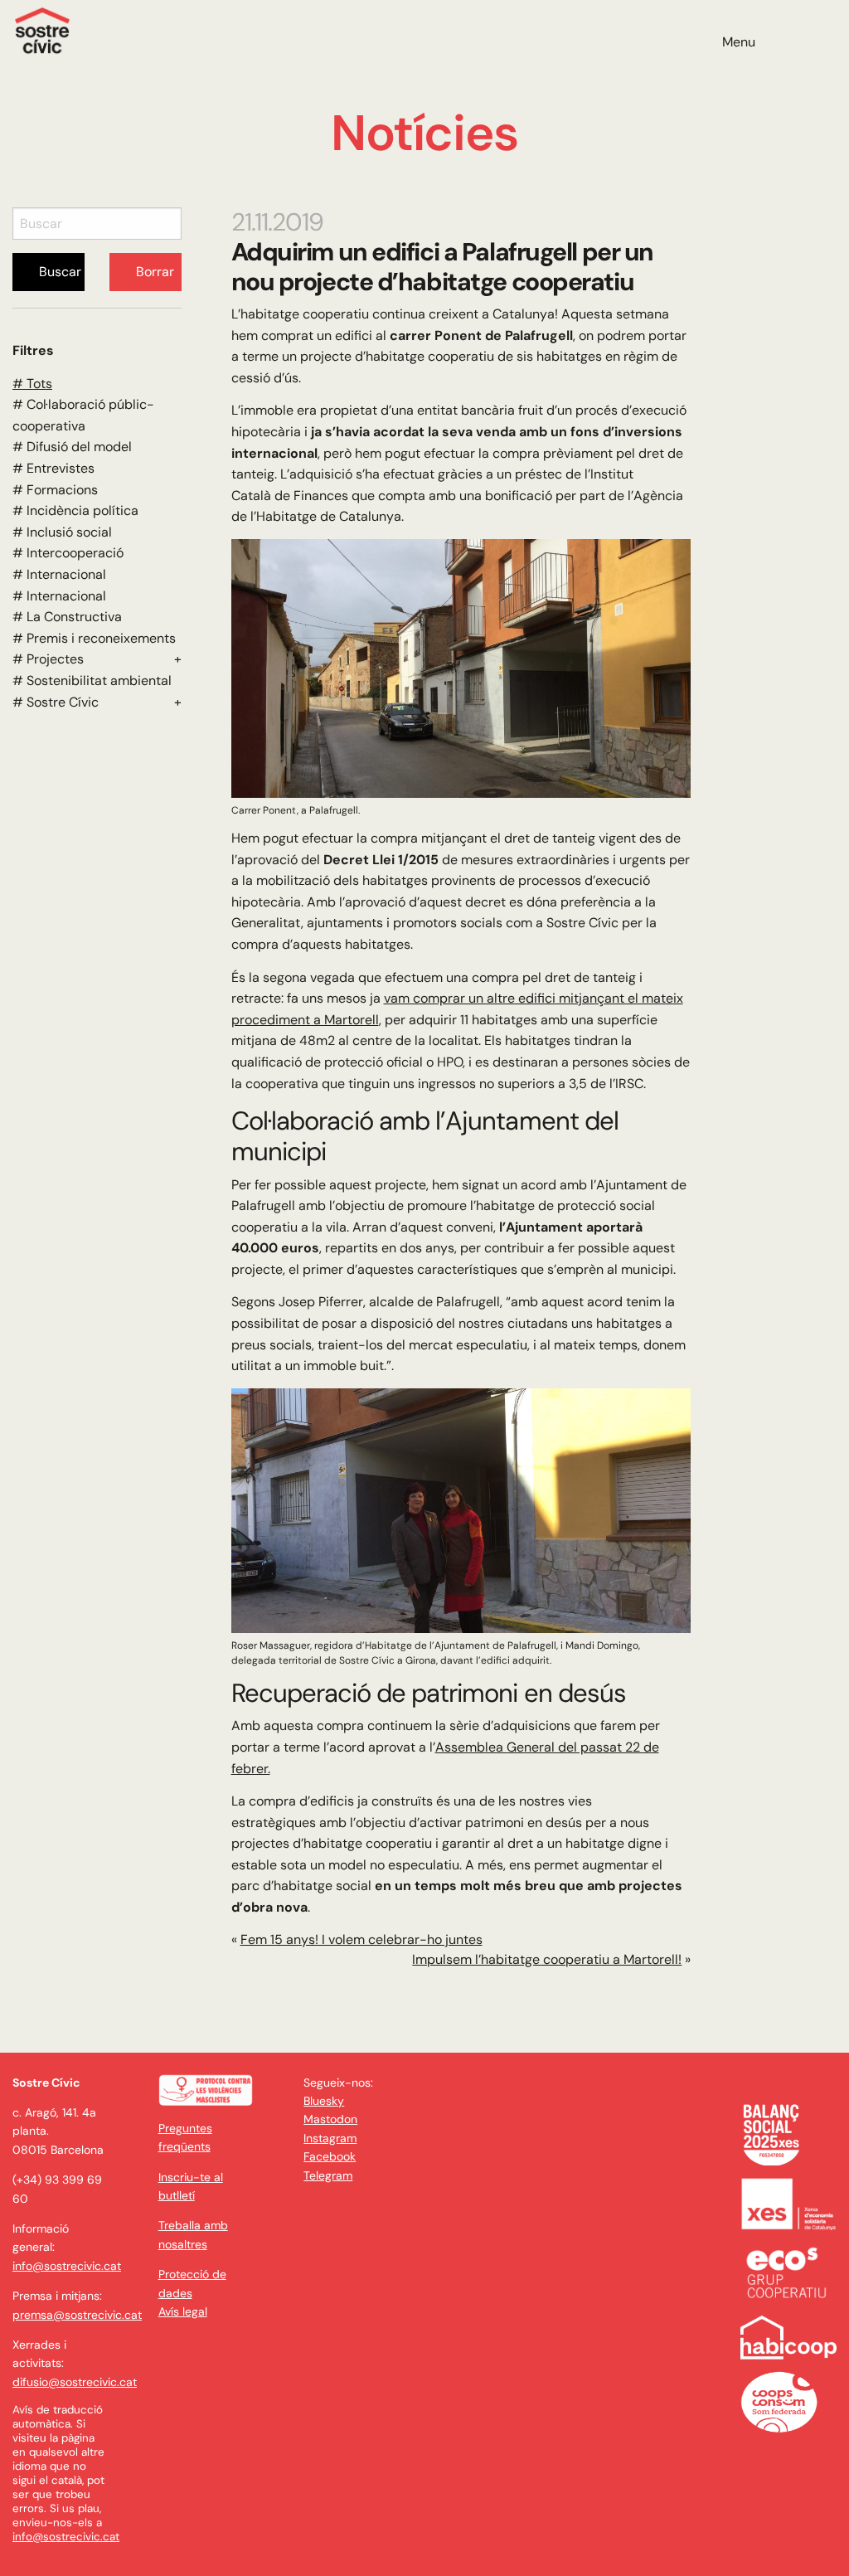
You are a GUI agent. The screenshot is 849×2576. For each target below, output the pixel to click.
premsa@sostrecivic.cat (77, 2315)
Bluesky (324, 2101)
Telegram (328, 2175)
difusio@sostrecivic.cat (75, 2382)
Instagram (330, 2138)
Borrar (155, 272)
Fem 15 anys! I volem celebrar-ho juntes (361, 1939)
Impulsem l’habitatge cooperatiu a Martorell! (547, 1959)
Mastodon (330, 2119)
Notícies (424, 133)
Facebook (330, 2156)
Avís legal (183, 2311)
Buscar (60, 272)
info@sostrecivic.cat (67, 2266)
